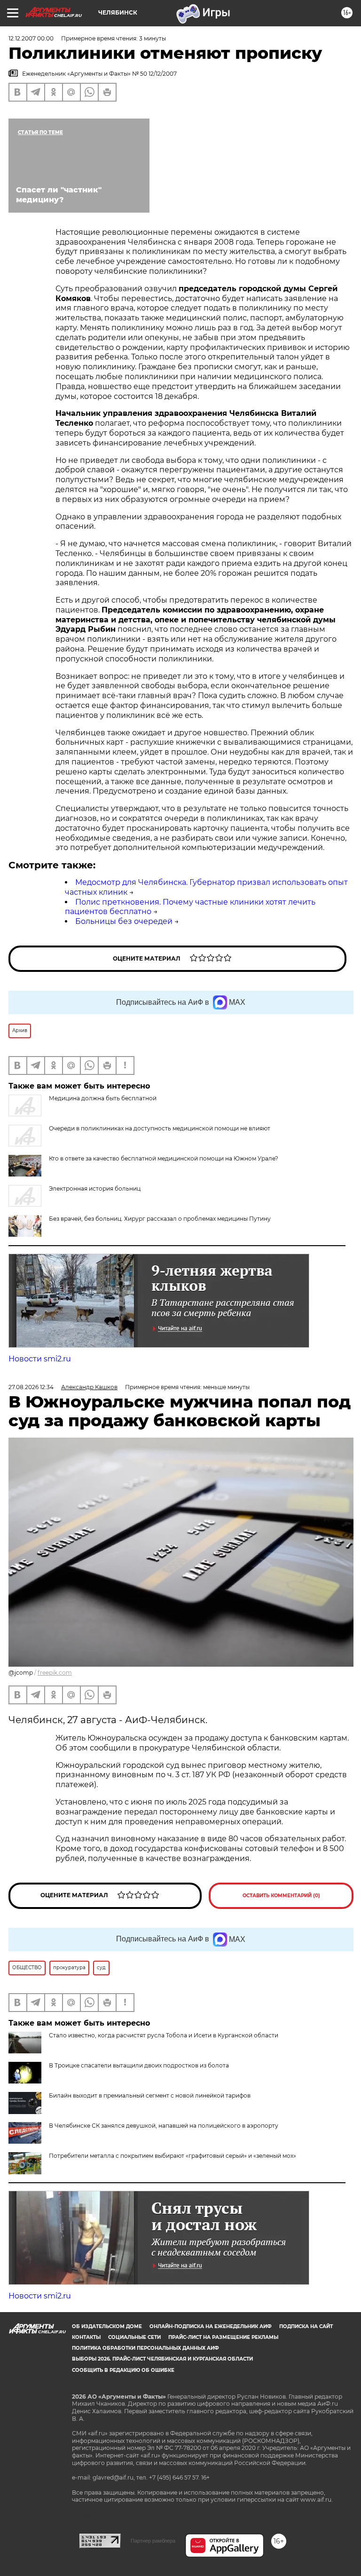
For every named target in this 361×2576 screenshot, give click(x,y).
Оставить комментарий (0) (281, 1896)
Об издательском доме (107, 2326)
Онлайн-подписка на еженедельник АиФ (211, 2326)
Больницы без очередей (124, 921)
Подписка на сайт (306, 2326)
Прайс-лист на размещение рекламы (223, 2337)
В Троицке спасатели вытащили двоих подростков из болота (139, 2065)
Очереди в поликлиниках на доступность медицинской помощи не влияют (160, 1128)
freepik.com (55, 1673)
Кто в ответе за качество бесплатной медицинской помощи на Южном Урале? (164, 1158)
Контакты (86, 2337)
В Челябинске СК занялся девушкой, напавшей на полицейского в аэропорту (164, 2126)
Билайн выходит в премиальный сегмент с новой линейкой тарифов (150, 2095)
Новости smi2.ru (40, 1359)
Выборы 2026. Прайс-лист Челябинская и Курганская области (162, 2359)
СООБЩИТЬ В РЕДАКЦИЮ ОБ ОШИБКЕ (123, 2370)
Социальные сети (134, 2337)
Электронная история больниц (95, 1189)
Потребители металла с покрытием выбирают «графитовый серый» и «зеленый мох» (173, 2156)
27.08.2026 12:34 (31, 1387)
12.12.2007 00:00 (31, 38)
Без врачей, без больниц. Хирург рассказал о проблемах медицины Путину (160, 1219)
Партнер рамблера (153, 2541)
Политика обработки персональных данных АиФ (145, 2348)
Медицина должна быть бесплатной (103, 1098)
